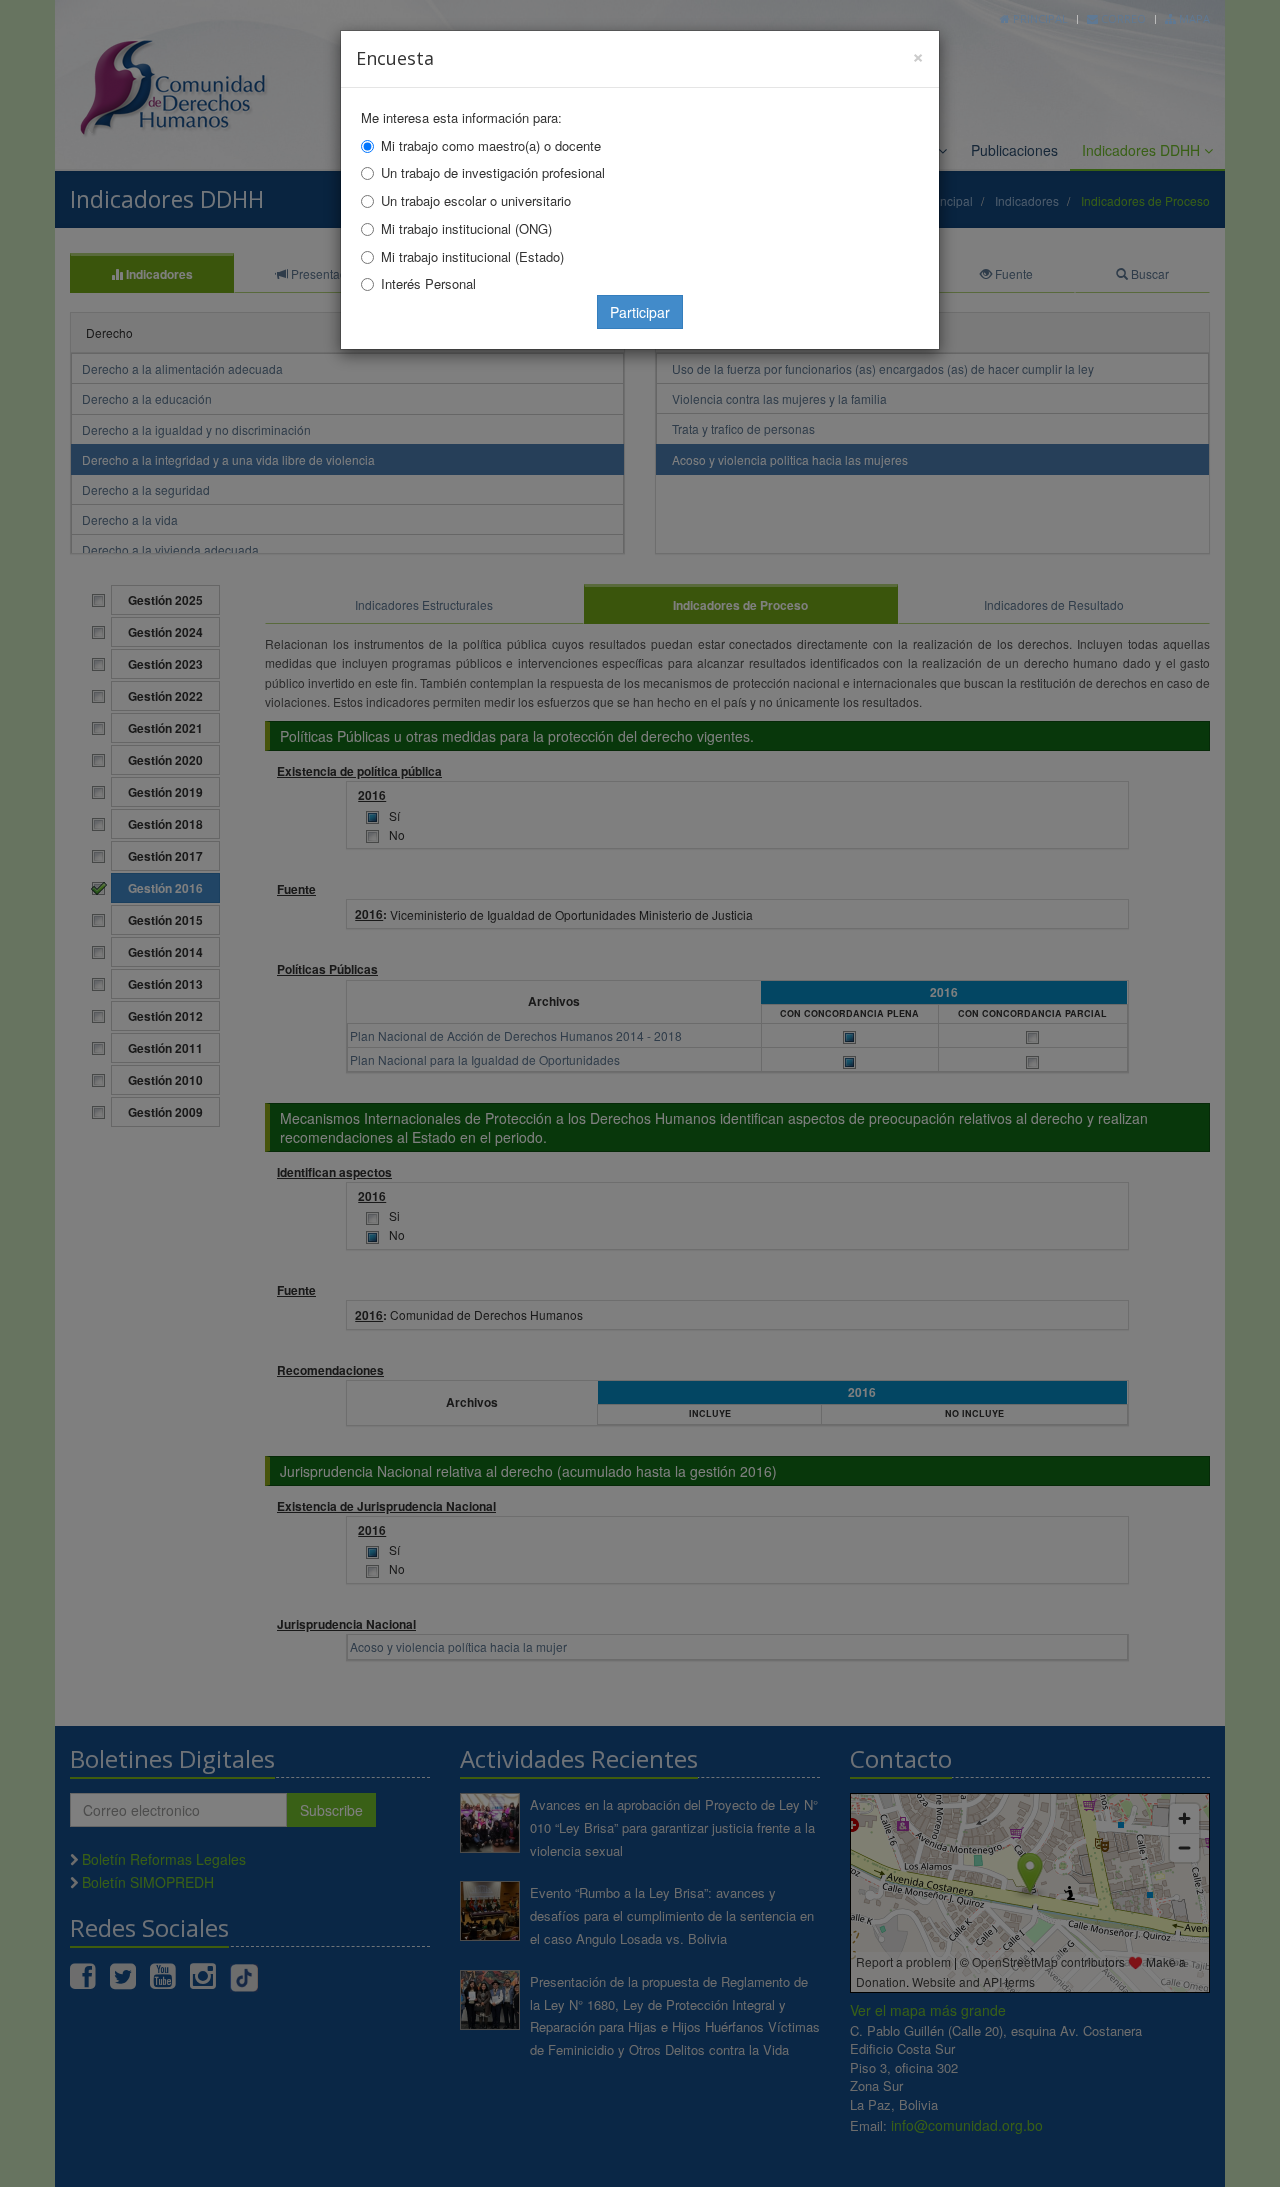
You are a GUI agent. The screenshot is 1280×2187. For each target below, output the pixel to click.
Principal (1039, 18)
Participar (640, 312)
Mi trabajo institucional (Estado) (472, 256)
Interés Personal (428, 283)
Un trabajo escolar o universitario (476, 200)
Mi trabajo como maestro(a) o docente (491, 145)
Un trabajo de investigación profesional (493, 172)
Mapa (1193, 18)
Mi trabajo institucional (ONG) (466, 228)
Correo (1122, 18)
